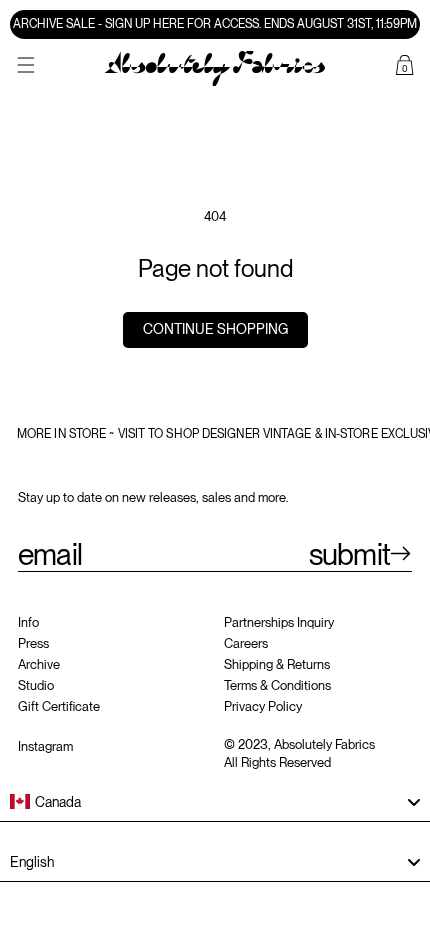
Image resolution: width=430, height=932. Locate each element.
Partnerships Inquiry (279, 622)
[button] (26, 65)
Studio (36, 685)
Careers (246, 643)
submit (349, 554)
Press (33, 643)
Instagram (45, 746)
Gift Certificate (59, 706)
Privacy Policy (263, 706)
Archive (39, 664)
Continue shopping (215, 329)
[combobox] (215, 802)
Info (28, 622)
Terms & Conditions (277, 685)
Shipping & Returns (277, 664)
